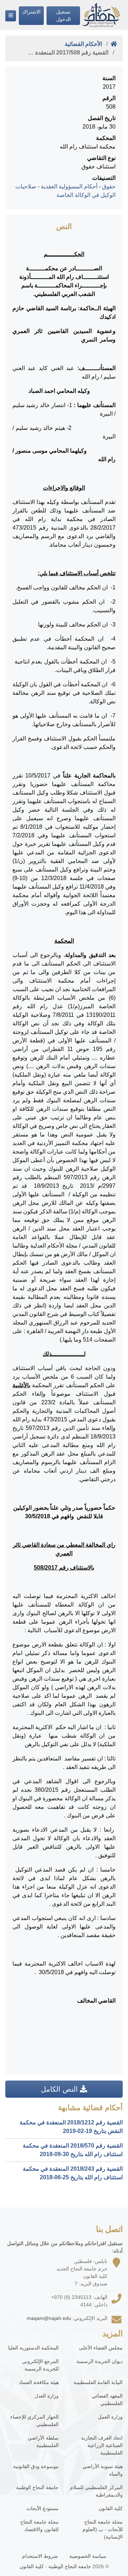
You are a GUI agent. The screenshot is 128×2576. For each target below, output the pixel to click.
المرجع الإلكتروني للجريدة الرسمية (40, 2365)
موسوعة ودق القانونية (36, 2466)
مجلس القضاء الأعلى (101, 2348)
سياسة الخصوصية (88, 2556)
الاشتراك (31, 12)
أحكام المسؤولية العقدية (69, 186)
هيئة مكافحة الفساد (39, 2382)
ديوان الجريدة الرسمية (100, 2361)
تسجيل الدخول (63, 15)
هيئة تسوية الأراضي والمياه (103, 2470)
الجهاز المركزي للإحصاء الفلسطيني (34, 2421)
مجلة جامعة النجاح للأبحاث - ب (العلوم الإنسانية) (103, 2529)
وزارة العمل (110, 2417)
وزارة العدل (47, 2396)
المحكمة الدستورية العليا (33, 2348)
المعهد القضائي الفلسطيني (107, 2400)
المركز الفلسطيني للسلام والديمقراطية (96, 2491)
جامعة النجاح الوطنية (37, 2487)
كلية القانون (111, 2508)
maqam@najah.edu (49, 2318)
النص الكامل (60, 2089)
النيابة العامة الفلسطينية (98, 2382)
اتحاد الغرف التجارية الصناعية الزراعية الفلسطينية (102, 2445)
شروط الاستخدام (40, 2556)
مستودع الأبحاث (42, 2508)
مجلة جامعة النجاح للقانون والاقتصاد (39, 2526)
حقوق (109, 186)
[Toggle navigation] (11, 16)
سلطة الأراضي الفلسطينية (43, 2442)
